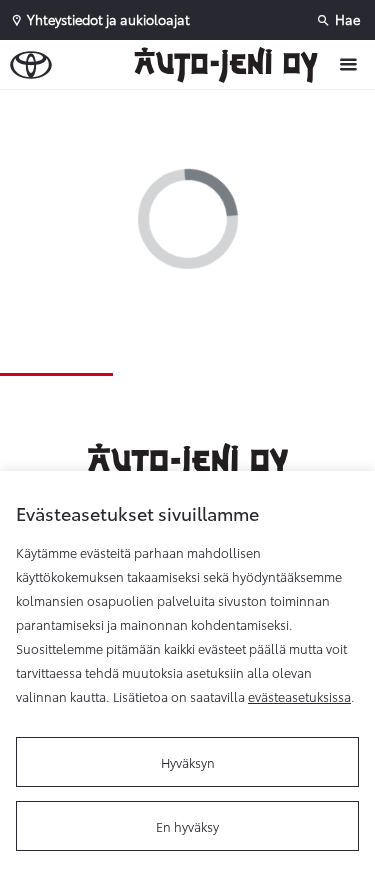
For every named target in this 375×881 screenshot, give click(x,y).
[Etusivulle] (231, 65)
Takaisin (192, 109)
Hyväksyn (188, 762)
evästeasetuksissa (299, 696)
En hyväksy (187, 826)
